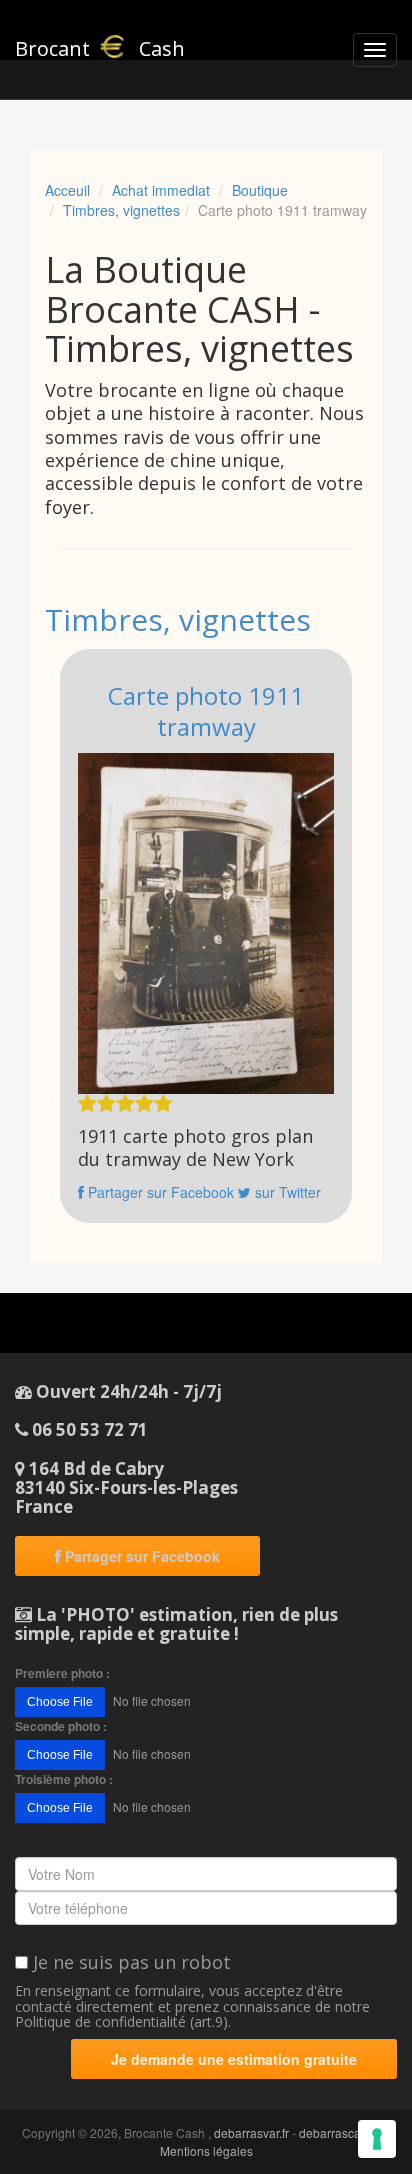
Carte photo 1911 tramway (206, 711)
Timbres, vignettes (121, 210)
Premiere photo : (62, 1673)
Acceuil (67, 190)
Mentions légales (206, 2150)
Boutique (260, 190)
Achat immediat (161, 190)
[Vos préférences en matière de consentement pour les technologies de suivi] (377, 2139)
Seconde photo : (61, 1726)
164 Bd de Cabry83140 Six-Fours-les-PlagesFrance (126, 1487)
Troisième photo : (64, 1779)
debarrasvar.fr (251, 2132)
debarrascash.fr (341, 2132)
